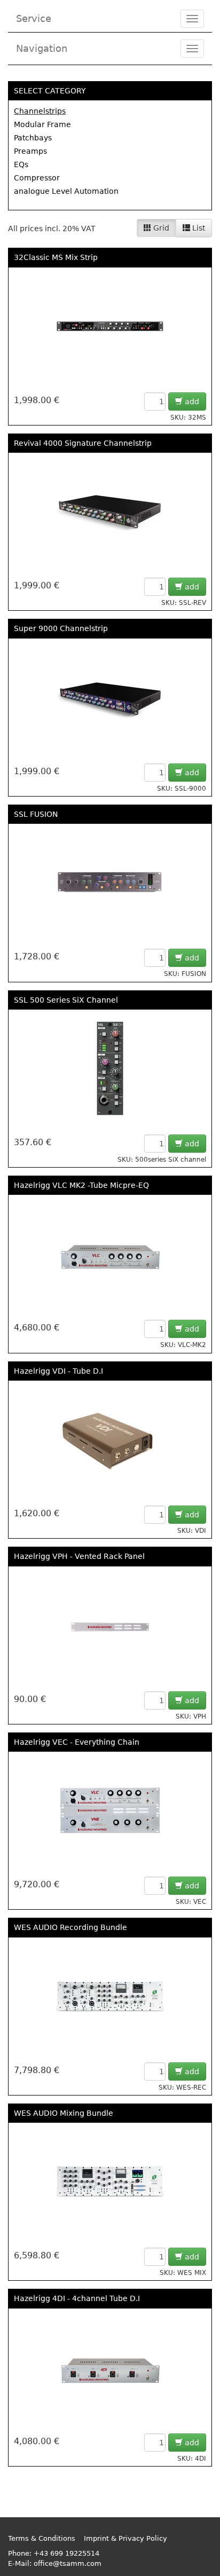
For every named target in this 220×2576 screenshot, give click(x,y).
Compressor (37, 178)
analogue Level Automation (66, 191)
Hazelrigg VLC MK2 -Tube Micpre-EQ (81, 1185)
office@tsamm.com (68, 2563)
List (198, 228)
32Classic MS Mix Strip (56, 257)
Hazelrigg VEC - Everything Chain (77, 1742)
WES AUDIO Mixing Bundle (64, 2113)
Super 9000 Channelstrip (61, 628)
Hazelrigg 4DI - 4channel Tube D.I (77, 2298)
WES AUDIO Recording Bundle (70, 1927)
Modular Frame (42, 124)
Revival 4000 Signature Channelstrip (83, 443)
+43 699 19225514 (66, 2553)
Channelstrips (40, 111)
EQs (21, 164)
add (191, 401)
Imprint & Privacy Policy (125, 2538)
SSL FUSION (36, 814)
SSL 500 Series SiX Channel (66, 1000)
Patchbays (33, 138)
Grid (160, 228)
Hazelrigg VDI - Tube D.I (58, 1371)
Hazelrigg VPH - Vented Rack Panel (79, 1556)
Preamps (30, 151)
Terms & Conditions (42, 2538)
